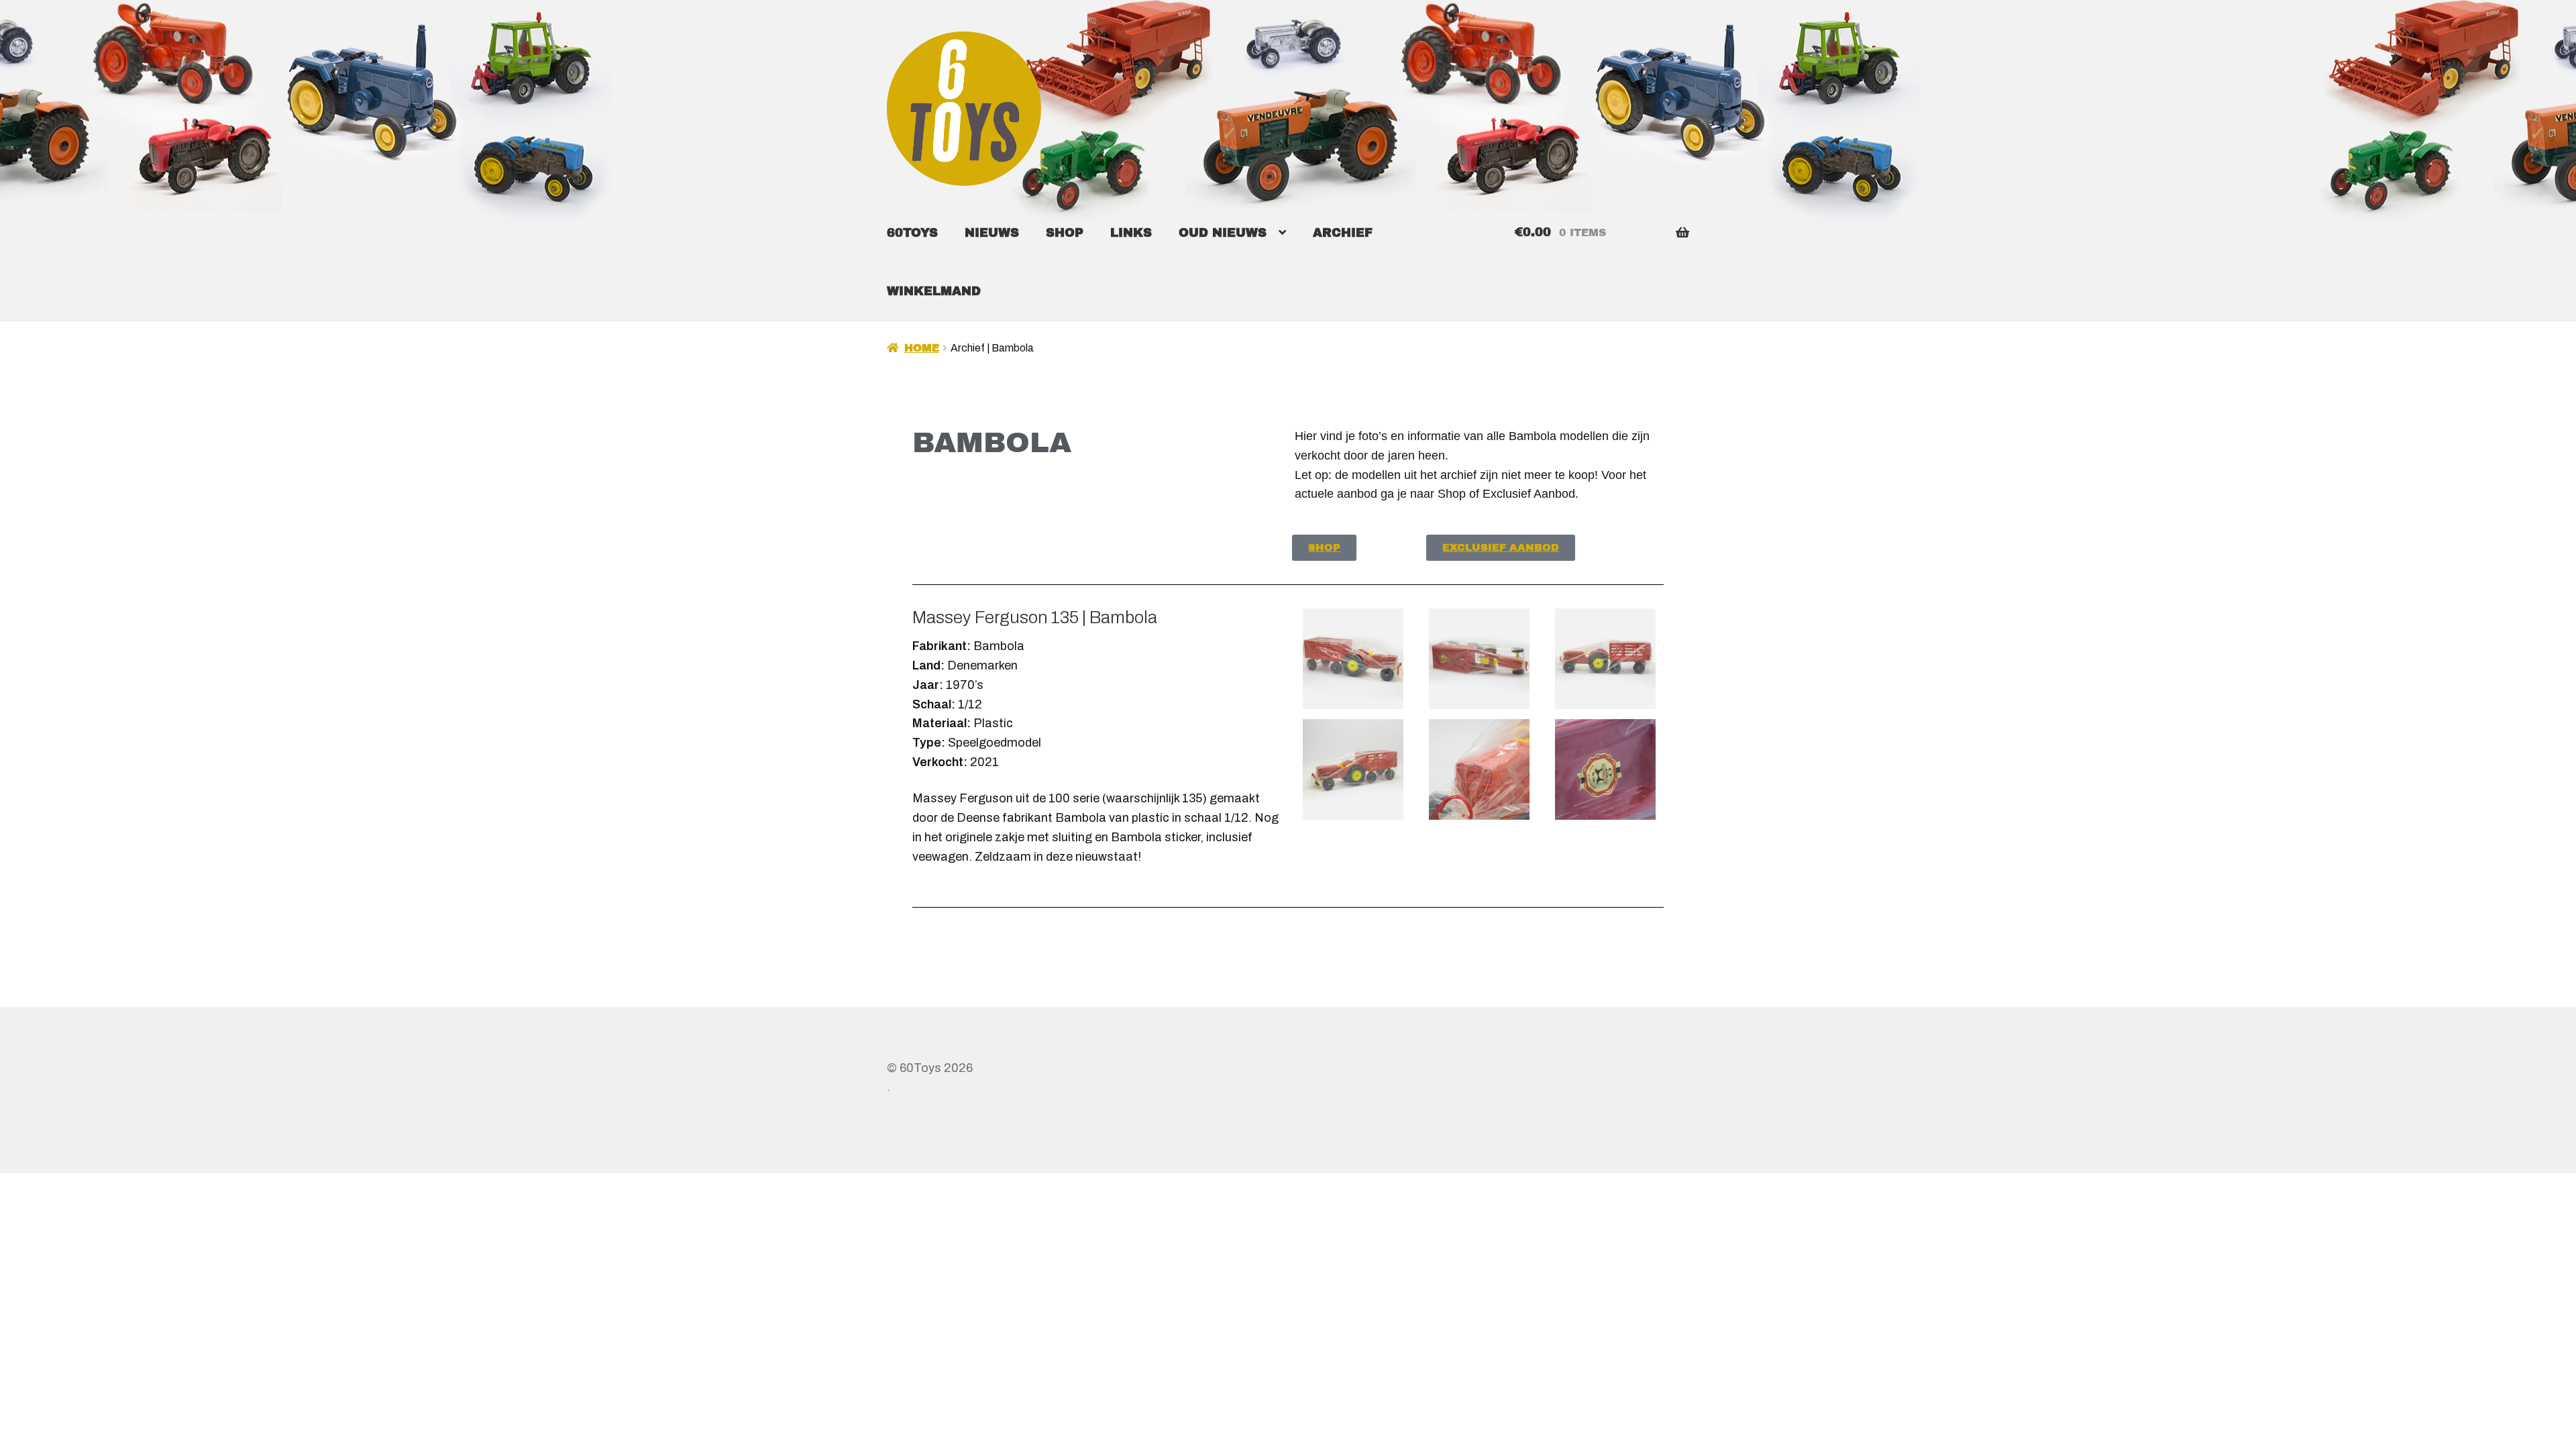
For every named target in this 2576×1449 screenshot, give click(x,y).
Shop (1065, 233)
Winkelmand (934, 291)
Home (922, 348)
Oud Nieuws (1223, 233)
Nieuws (992, 233)
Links (1131, 233)
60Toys (912, 233)
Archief (1343, 233)
